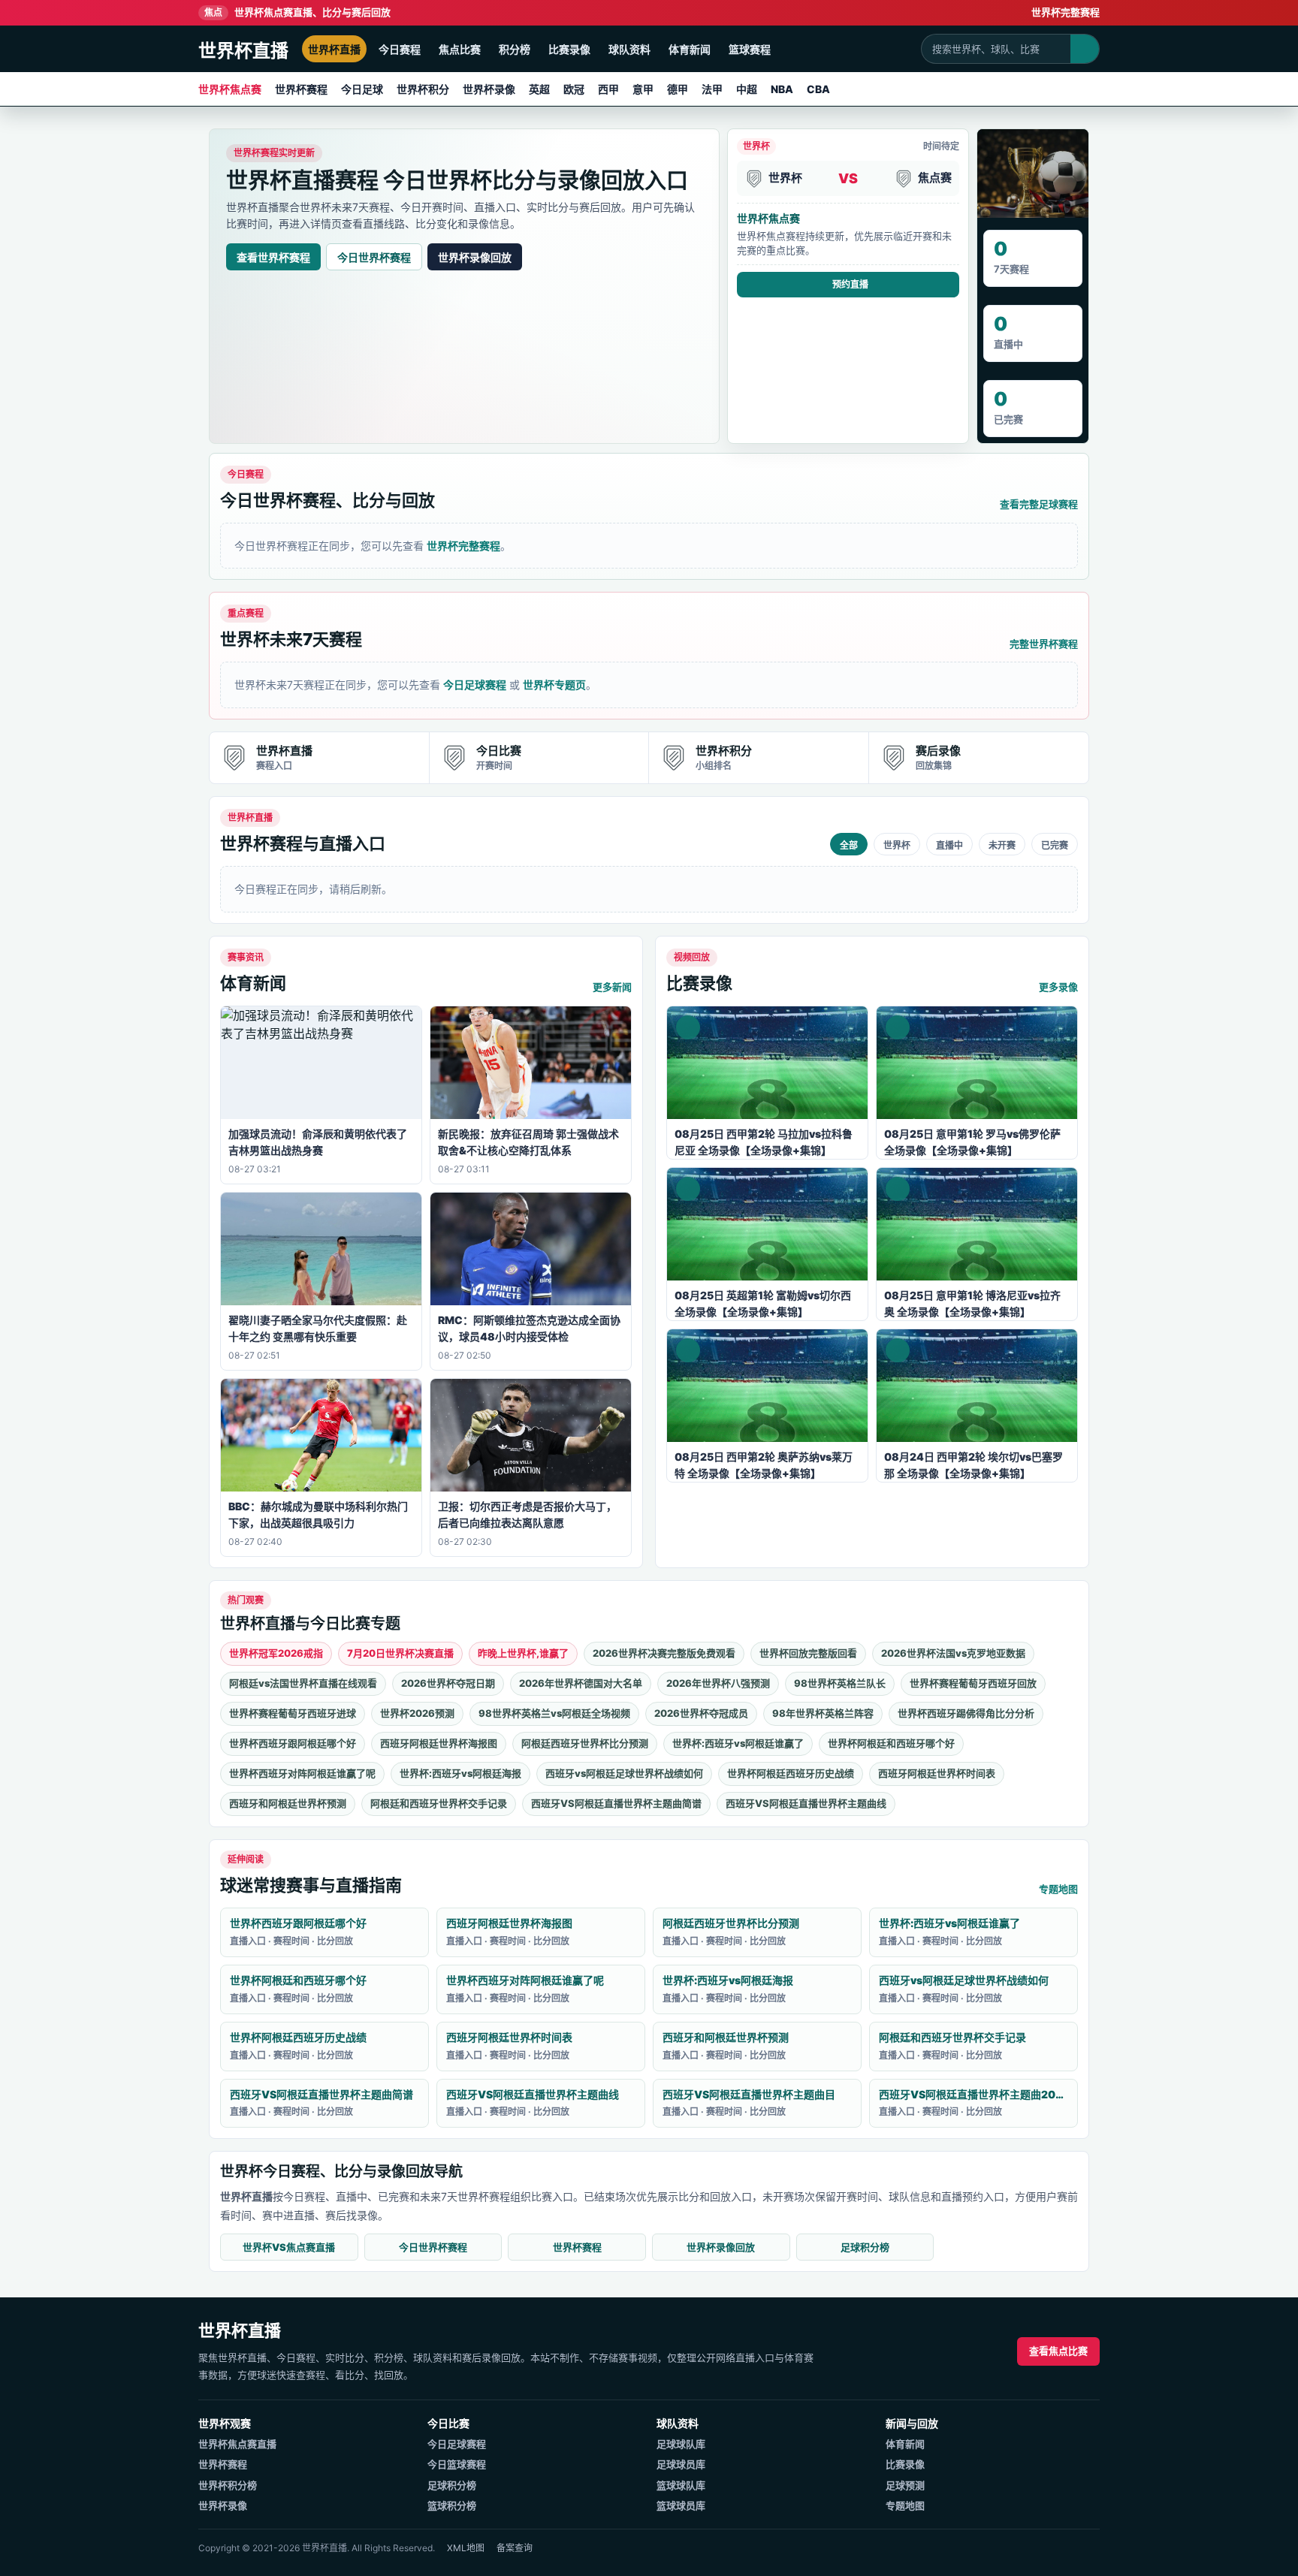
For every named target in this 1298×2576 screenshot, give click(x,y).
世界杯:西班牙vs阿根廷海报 (460, 1773)
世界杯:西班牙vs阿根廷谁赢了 (738, 1743)
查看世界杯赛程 (273, 257)
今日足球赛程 (475, 685)
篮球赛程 (750, 49)
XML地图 (466, 2548)
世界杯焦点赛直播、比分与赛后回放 (297, 12)
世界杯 (897, 846)
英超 (539, 89)
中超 (747, 89)
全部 (849, 846)
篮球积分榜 (452, 2505)
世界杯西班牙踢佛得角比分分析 (966, 1713)
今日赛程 (400, 49)
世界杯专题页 (554, 685)
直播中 (949, 846)
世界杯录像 (489, 89)
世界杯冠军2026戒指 (276, 1653)
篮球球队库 (681, 2485)
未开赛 (1002, 846)
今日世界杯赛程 (374, 257)
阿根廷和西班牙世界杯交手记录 (439, 1803)
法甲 (712, 89)
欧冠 (574, 89)
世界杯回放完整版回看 (808, 1653)
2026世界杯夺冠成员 (701, 1713)
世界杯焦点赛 (230, 89)
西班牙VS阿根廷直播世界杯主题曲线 (806, 1803)
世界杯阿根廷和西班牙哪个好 (891, 1743)
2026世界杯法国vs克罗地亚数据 (953, 1653)
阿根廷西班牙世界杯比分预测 (585, 1743)
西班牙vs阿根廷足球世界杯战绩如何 (624, 1773)
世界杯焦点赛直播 (237, 2444)
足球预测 (905, 2485)
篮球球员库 (681, 2505)
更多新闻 (612, 987)
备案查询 (515, 2548)
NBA (782, 89)
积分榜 (515, 49)
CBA (818, 89)
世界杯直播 (334, 49)
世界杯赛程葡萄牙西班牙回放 (973, 1683)
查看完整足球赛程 (1039, 504)
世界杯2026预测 (417, 1713)
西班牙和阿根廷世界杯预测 (288, 1803)
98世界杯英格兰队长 (840, 1683)
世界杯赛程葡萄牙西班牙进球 (293, 1713)
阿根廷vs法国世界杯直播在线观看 (303, 1683)
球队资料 (629, 49)
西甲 (608, 89)
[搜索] (1085, 49)
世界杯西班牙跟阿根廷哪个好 (293, 1743)
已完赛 (1055, 846)
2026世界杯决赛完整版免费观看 (664, 1653)
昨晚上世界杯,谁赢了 (523, 1653)
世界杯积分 (423, 89)
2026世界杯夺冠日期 (448, 1683)
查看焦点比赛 (1058, 2351)
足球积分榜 (865, 2247)
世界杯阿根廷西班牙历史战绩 (791, 1773)
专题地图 (1058, 1889)
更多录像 (1058, 987)
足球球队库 (681, 2444)
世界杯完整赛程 (1066, 12)
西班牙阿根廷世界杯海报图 (439, 1743)
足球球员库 (681, 2464)
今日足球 (362, 89)
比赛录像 (569, 49)
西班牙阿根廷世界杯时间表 (937, 1773)
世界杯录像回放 (475, 257)
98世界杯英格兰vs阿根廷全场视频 (554, 1713)
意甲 (643, 89)
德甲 (678, 89)
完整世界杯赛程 (1044, 644)
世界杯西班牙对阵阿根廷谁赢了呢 (302, 1773)
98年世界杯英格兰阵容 (823, 1713)
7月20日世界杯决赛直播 (400, 1653)
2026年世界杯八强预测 (718, 1683)
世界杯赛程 (301, 89)
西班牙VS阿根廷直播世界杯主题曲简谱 (616, 1803)
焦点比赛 (460, 49)
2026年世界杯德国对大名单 (581, 1683)
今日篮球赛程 (457, 2464)
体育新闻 (690, 49)
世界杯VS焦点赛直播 (289, 2247)
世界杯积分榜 (228, 2485)
